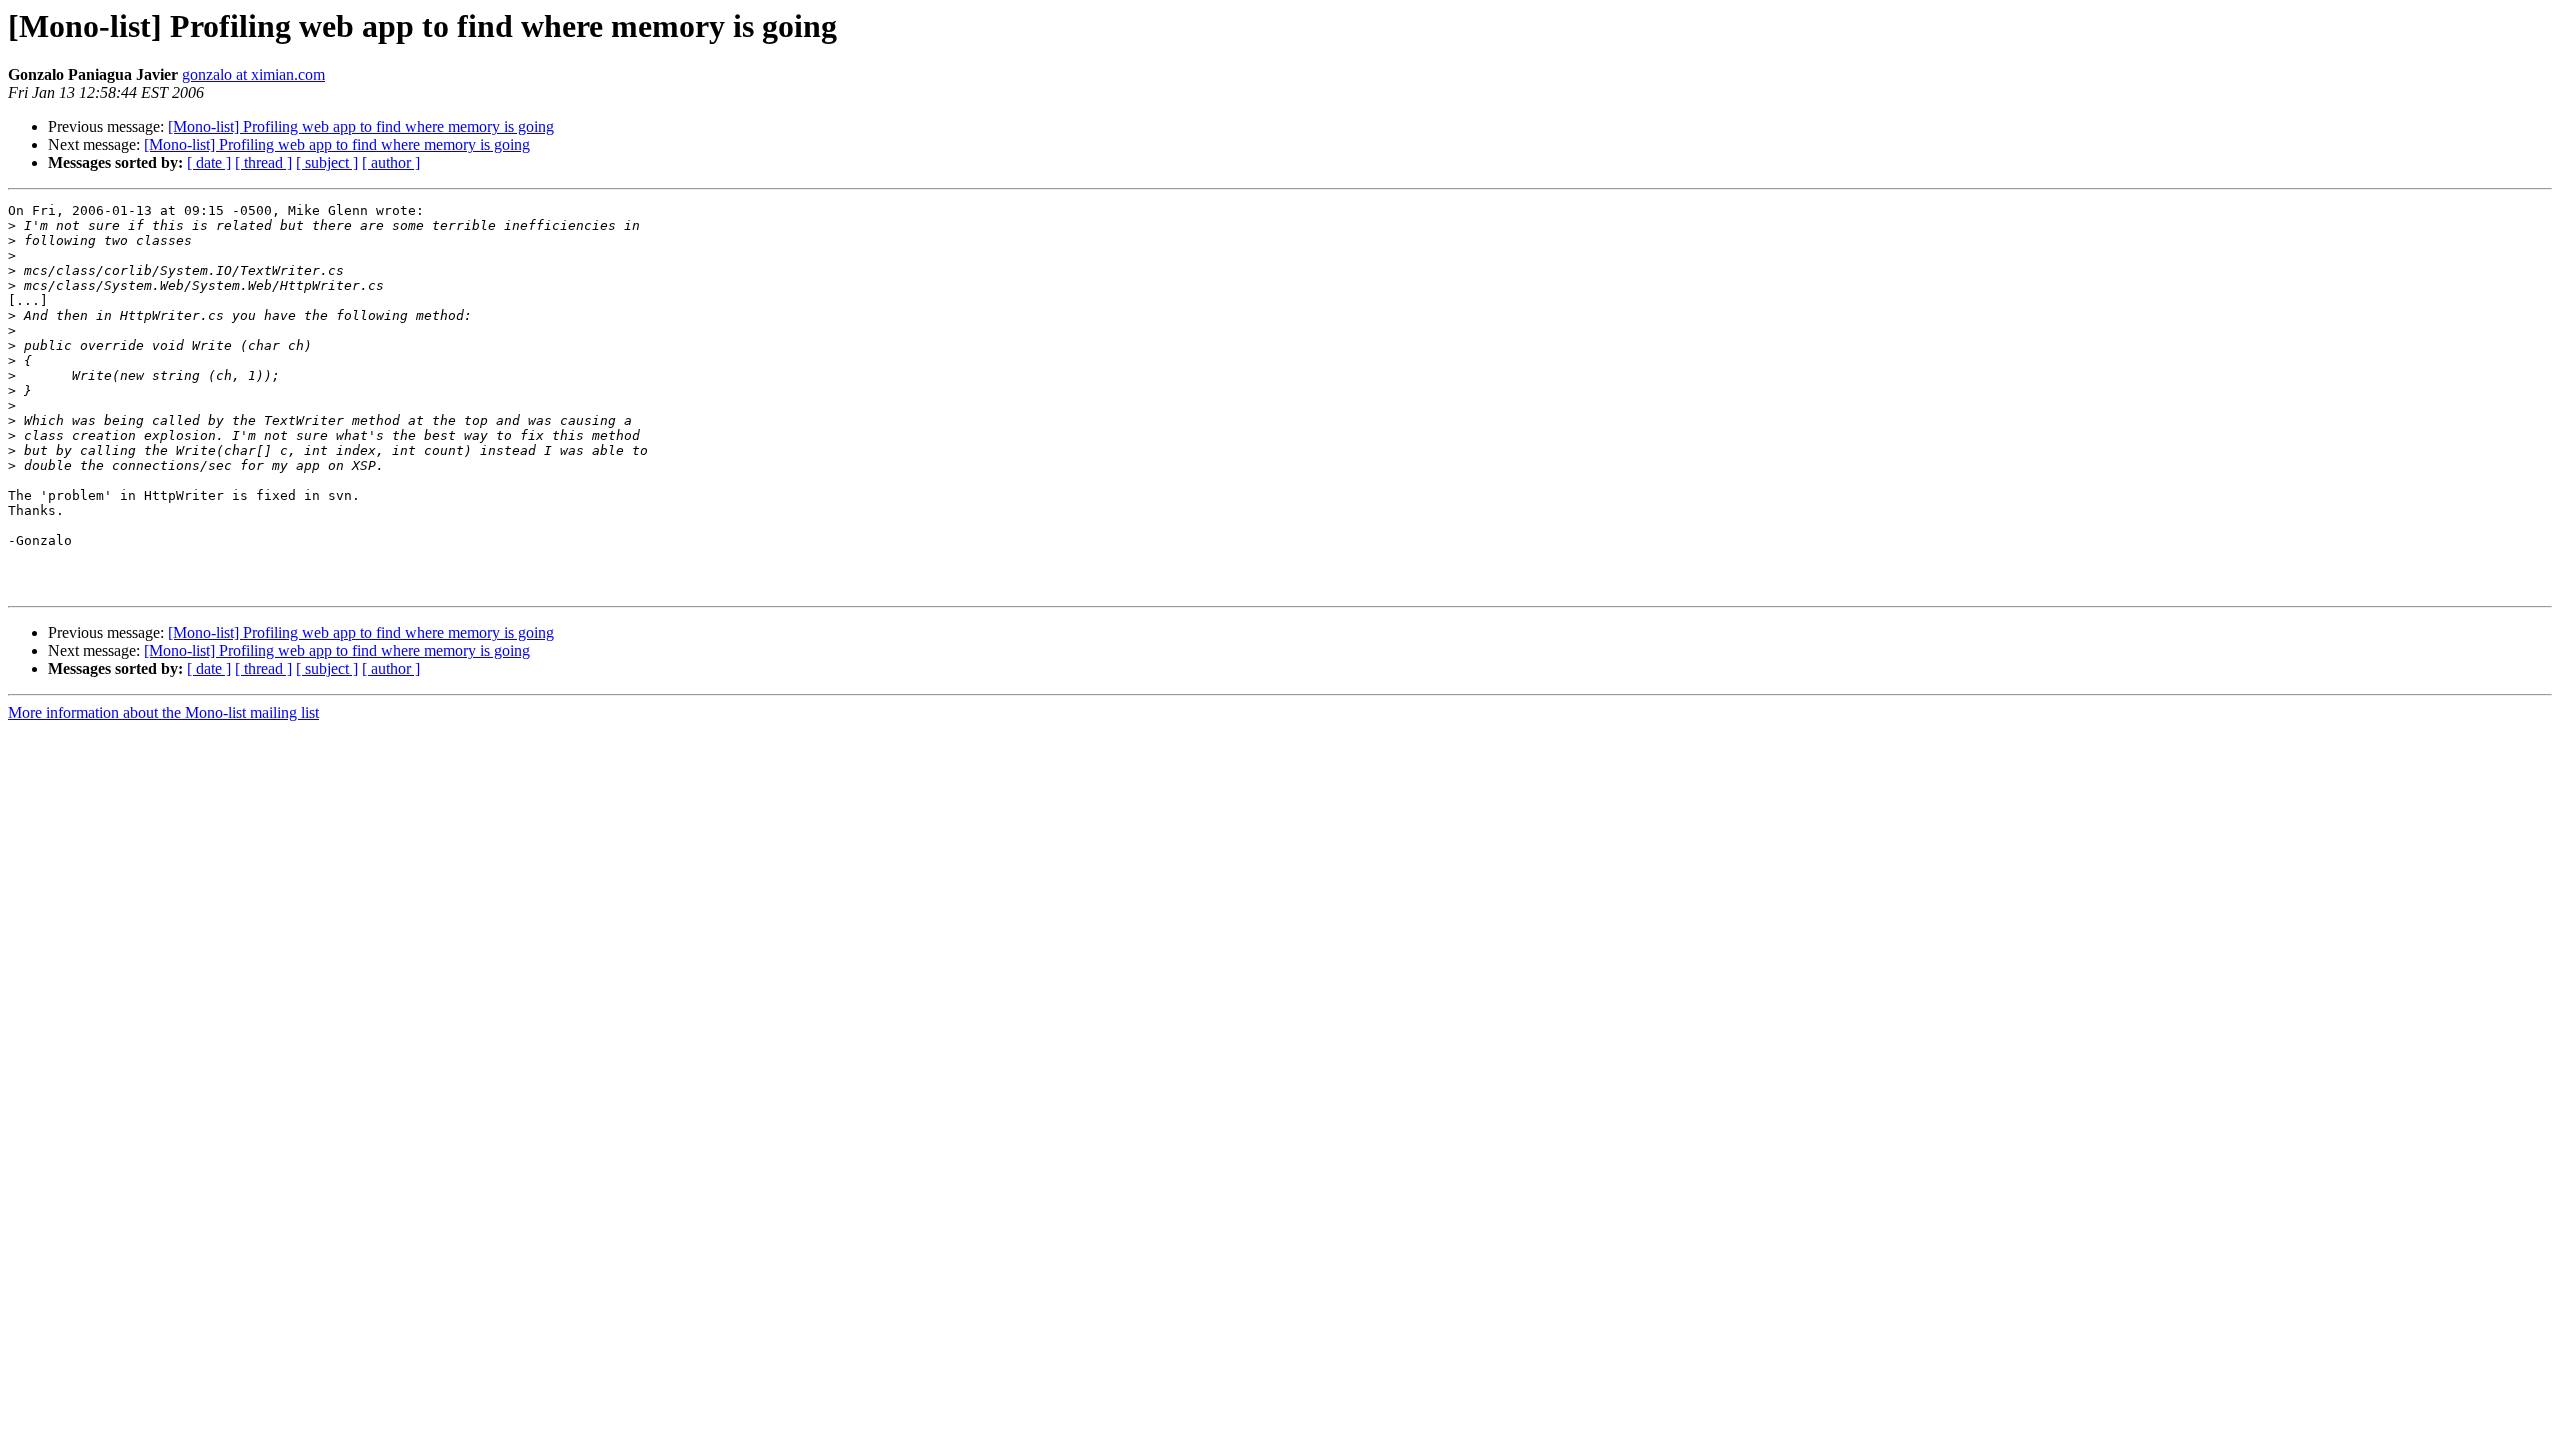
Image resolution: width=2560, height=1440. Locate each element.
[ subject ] (327, 162)
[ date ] (209, 162)
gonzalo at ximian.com (253, 74)
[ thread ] (263, 162)
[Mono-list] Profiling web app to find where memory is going (361, 126)
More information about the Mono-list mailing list (163, 712)
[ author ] (391, 162)
